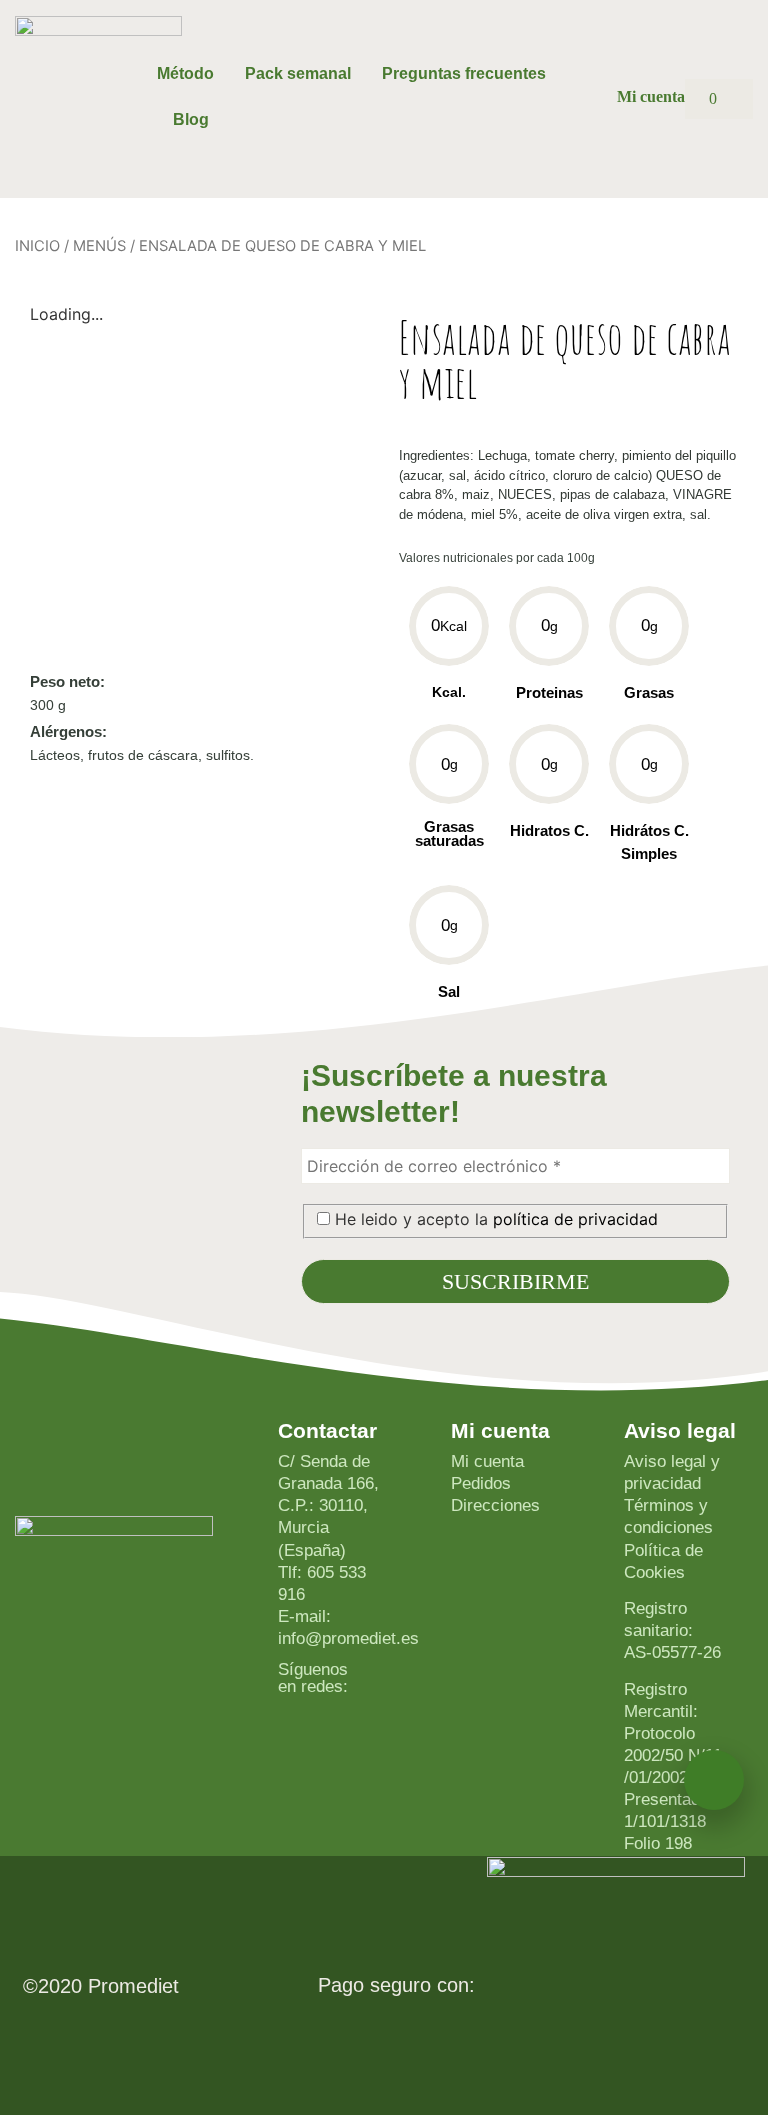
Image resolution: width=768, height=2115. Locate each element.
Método (185, 73)
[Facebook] (362, 1688)
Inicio (37, 246)
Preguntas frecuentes (464, 73)
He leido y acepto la (494, 1219)
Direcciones (495, 1505)
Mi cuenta (487, 1461)
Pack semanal (298, 73)
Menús (99, 246)
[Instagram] (362, 1670)
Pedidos (481, 1483)
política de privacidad (575, 1219)
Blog (191, 119)
